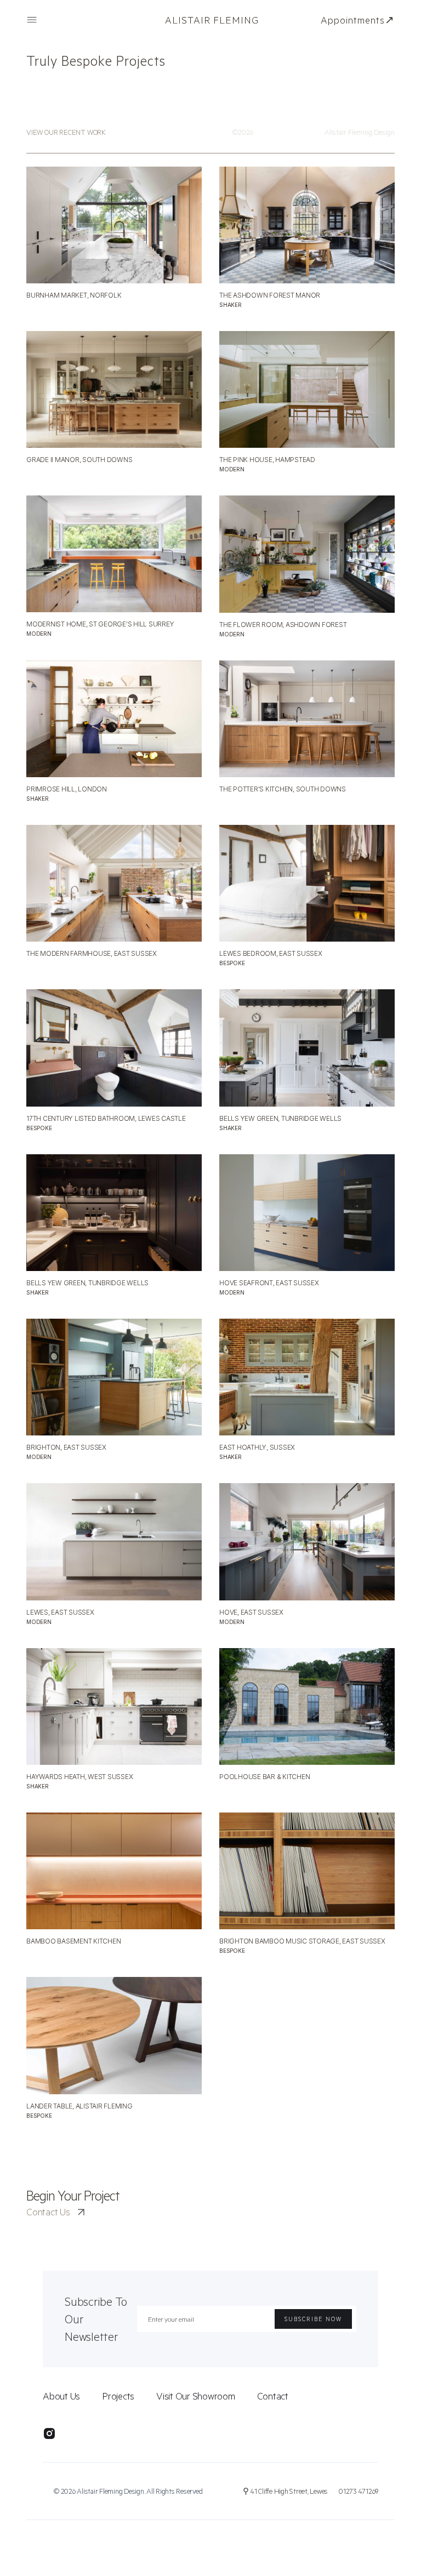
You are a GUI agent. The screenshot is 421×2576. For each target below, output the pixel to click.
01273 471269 (359, 2491)
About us (61, 2396)
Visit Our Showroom (196, 2396)
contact (273, 2396)
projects (118, 2396)
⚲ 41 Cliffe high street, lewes (286, 2491)
